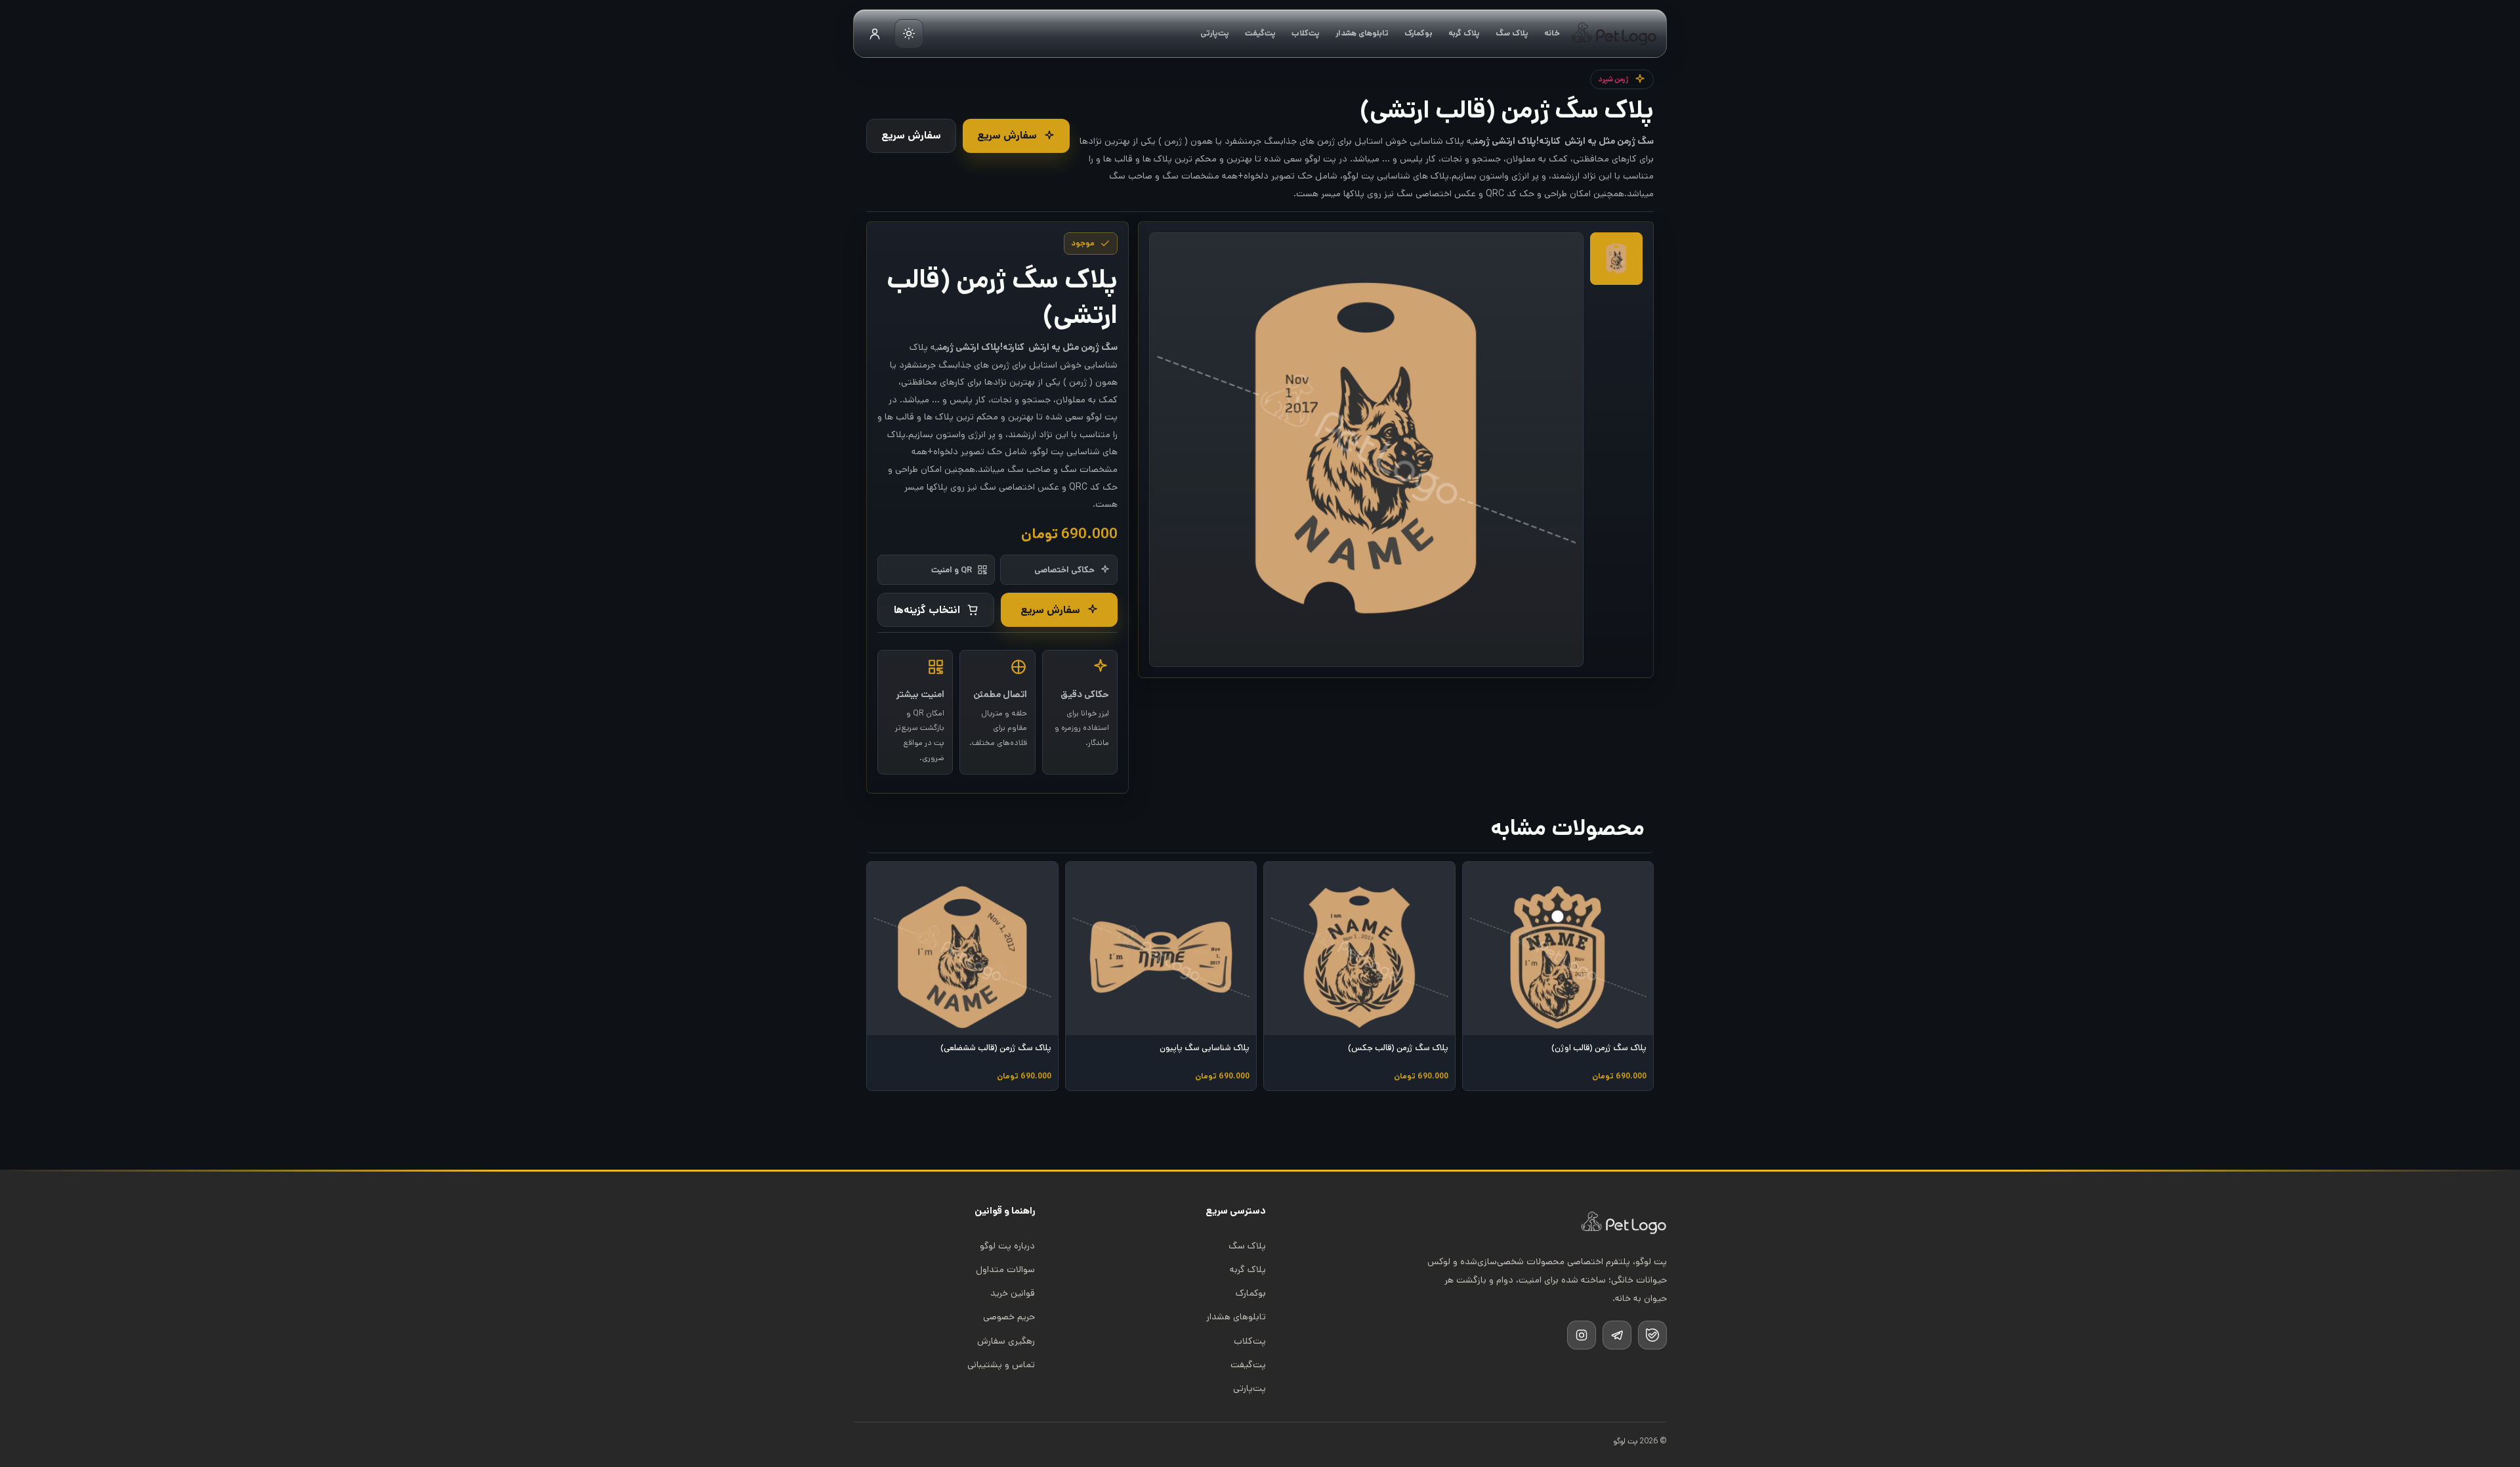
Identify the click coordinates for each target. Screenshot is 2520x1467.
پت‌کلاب (1306, 33)
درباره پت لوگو (1007, 1246)
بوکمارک (1418, 33)
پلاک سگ (1512, 33)
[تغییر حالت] (909, 33)
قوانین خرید (1013, 1293)
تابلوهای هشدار (1362, 33)
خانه (1552, 33)
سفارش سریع (1007, 136)
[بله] (1652, 1335)
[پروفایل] (875, 33)
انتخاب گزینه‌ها (927, 610)
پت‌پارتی (1215, 33)
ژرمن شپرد (1613, 79)
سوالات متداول (1005, 1269)
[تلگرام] (1617, 1335)
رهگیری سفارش (1006, 1341)
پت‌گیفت (1260, 33)
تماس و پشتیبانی (1001, 1365)
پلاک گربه (1464, 33)
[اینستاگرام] (1582, 1335)
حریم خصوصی (1009, 1317)
